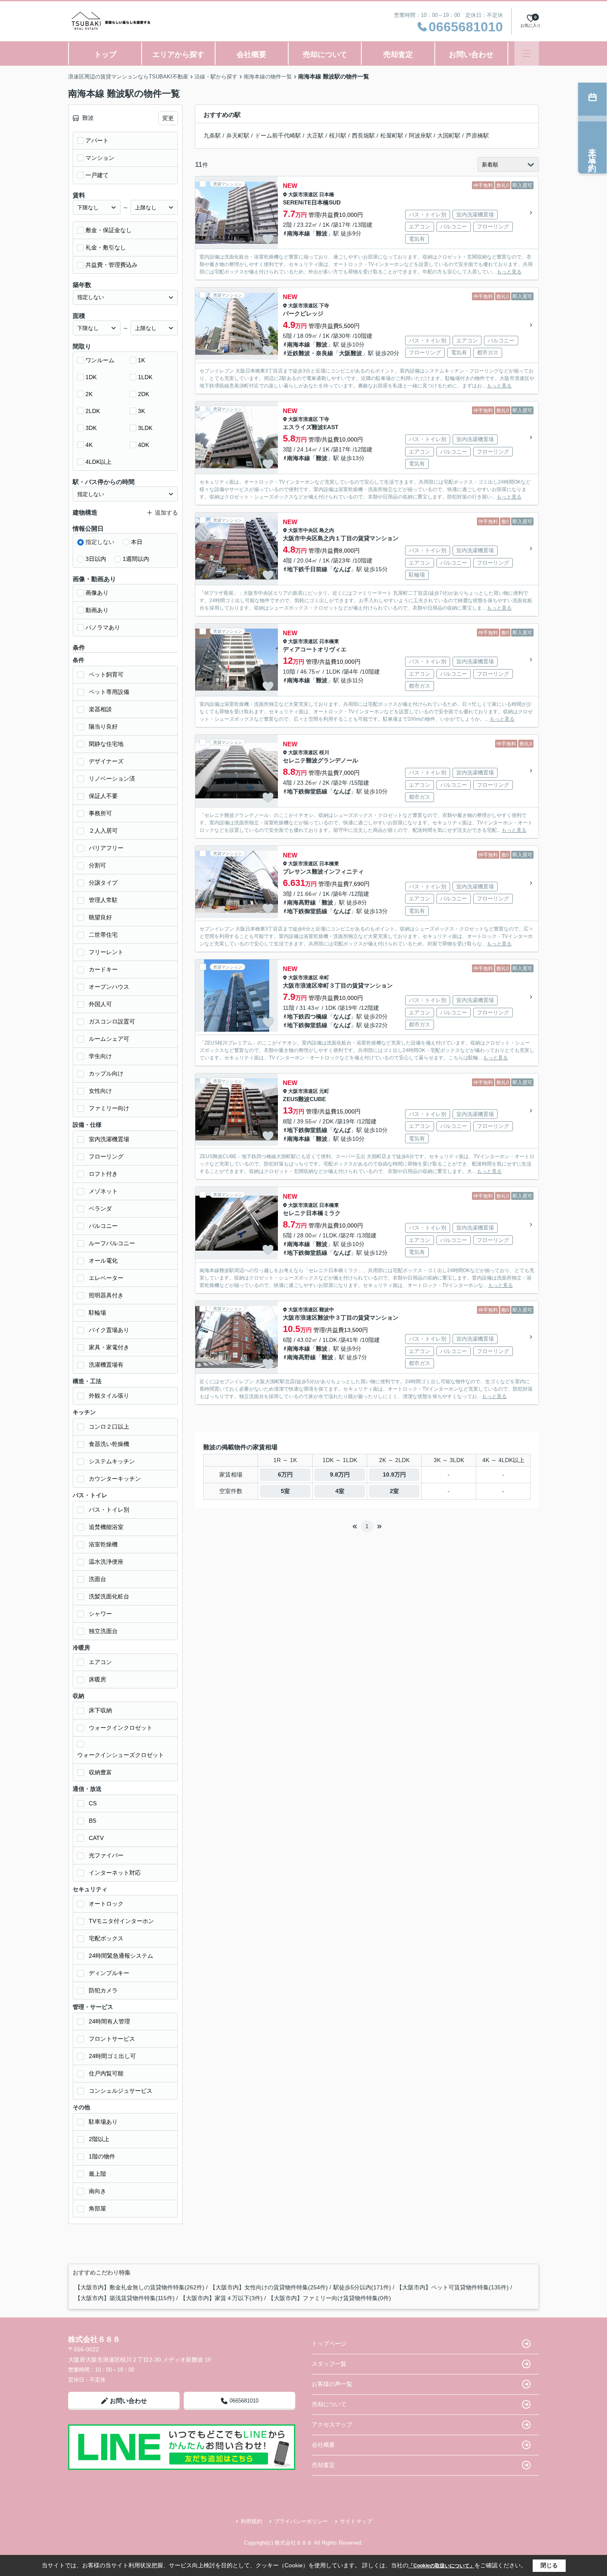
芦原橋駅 (477, 135)
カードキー (103, 969)
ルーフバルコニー (112, 1243)
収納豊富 (100, 1772)
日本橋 (327, 195)
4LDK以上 (98, 462)
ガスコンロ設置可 (112, 1021)
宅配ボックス (106, 1938)
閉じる (549, 2565)
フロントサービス (112, 2039)
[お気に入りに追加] (268, 239)
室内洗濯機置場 (109, 1139)
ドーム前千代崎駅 (278, 135)
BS (92, 1821)
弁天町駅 (238, 135)
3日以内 (96, 559)
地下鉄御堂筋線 (307, 791)
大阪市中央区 (303, 530)
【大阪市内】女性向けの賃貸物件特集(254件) (269, 2287)
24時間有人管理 (109, 2021)
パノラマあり (103, 627)
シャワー (100, 1614)
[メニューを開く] (527, 53)
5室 (285, 1491)
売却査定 (398, 55)
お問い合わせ (471, 55)
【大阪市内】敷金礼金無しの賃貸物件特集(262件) (140, 2287)
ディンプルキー (109, 1973)
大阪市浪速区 (303, 195)
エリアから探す (178, 55)
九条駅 (212, 135)
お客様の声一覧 (332, 2384)
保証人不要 (103, 796)
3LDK (145, 428)
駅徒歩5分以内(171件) (362, 2287)
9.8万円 (340, 1474)
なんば (342, 569)
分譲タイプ (103, 883)
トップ (105, 55)
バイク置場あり (109, 1330)
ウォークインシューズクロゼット (121, 1755)
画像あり (97, 593)
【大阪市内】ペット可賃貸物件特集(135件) (453, 2287)
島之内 (327, 530)
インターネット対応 (115, 1873)
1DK (91, 377)
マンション (100, 158)
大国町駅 (449, 135)
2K (89, 394)
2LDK (93, 411)
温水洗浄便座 (106, 1562)
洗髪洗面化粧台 (109, 1596)
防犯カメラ (103, 1990)
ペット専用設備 (109, 692)
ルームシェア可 (109, 1039)
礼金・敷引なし (106, 247)
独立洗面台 (103, 1631)
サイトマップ (356, 2521)
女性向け (100, 1091)
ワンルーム (100, 360)
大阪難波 (351, 353)
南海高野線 (301, 902)
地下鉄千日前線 (307, 569)
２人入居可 (103, 831)
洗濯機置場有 (106, 1365)
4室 (340, 1491)
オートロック (106, 1904)
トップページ (329, 2343)
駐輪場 (97, 1313)
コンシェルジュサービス (121, 2091)
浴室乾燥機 (103, 1544)
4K (89, 445)
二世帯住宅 (103, 935)
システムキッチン (112, 1461)
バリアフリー (106, 848)
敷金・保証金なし (109, 230)
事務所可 (100, 813)
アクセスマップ (332, 2424)
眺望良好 (100, 917)
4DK (143, 445)
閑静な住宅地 (106, 744)
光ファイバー (106, 1855)
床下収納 (100, 1710)
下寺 (324, 306)
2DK (143, 394)
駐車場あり (103, 2122)
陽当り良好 (103, 727)
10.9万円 (394, 1474)
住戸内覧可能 (106, 2073)
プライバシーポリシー (301, 2521)
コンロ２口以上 (109, 1427)
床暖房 (97, 1679)
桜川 (324, 753)
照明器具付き (106, 1295)
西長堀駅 (363, 135)
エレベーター (106, 1278)
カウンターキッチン (115, 1479)
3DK (91, 428)
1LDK (145, 377)
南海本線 (299, 233)
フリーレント (106, 952)
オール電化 (103, 1261)
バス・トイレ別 (109, 1510)
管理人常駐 (103, 900)
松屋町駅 (392, 135)
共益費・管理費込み (111, 265)
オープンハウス (109, 987)
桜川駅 (338, 135)
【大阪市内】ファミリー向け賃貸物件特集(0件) (330, 2298)
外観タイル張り (109, 1396)
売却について (325, 55)
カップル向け (106, 1073)
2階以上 (99, 2139)
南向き (97, 2191)
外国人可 (100, 1004)
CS (93, 1803)
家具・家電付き (109, 1347)
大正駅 (315, 135)
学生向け (100, 1056)
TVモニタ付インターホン (121, 1921)
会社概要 (251, 55)
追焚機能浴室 (106, 1527)
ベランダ (100, 1208)
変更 (168, 118)
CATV (96, 1838)
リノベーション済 (112, 779)
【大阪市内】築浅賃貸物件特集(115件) (125, 2298)
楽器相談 (100, 709)
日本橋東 (329, 641)
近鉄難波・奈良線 (310, 353)
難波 (322, 233)
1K (141, 360)
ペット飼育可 (106, 674)
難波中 (327, 1310)
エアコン (100, 1662)
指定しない (100, 542)
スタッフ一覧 (329, 2364)
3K (141, 411)
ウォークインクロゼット (121, 1728)
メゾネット (103, 1191)
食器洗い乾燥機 (109, 1444)
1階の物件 (102, 2156)
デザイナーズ (106, 761)
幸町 (324, 978)
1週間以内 (136, 559)
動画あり (97, 610)
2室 (394, 1491)
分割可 (97, 865)
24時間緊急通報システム (121, 1956)
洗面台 (97, 1579)
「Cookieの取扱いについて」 (441, 2566)
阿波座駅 (420, 135)
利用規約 (251, 2521)
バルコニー (103, 1226)
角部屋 (97, 2208)
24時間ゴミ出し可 (112, 2056)
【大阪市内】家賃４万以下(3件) (221, 2298)
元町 (324, 1091)
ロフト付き (103, 1174)
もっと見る (509, 272)
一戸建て (97, 175)
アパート (97, 140)
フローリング (106, 1156)
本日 (137, 542)
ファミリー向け (109, 1108)
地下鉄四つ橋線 (307, 1016)
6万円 (285, 1474)
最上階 (97, 2174)
